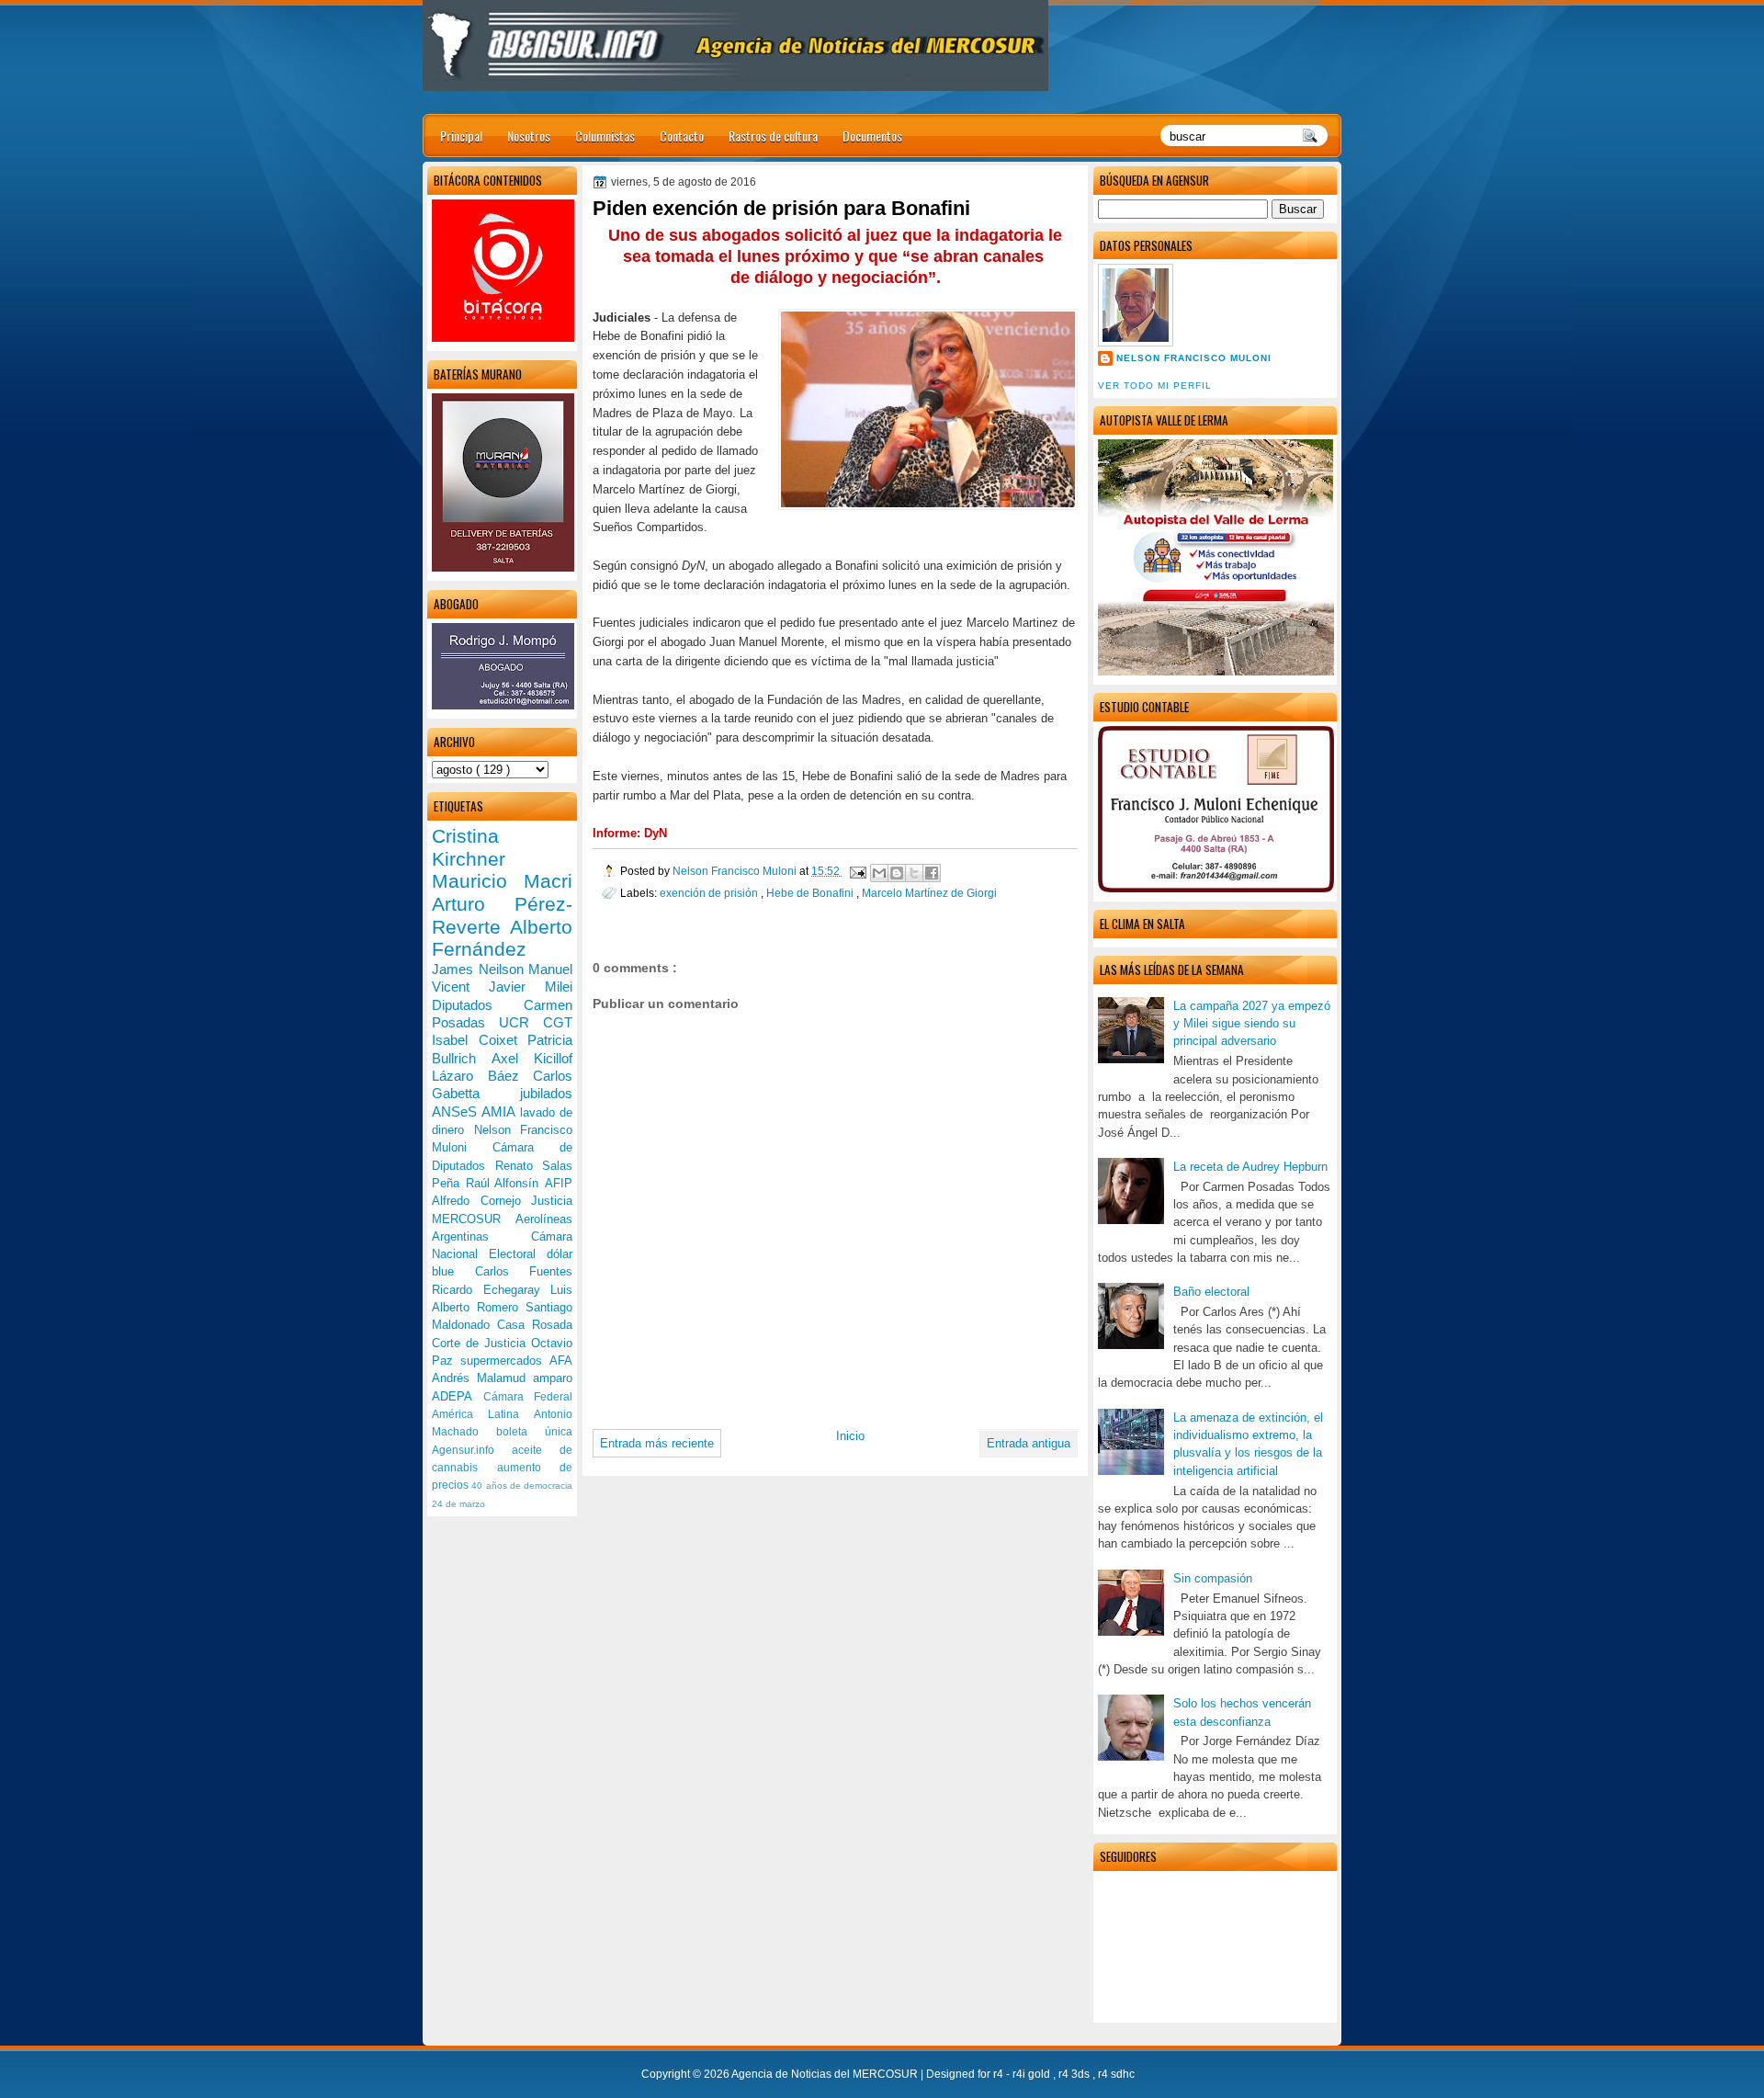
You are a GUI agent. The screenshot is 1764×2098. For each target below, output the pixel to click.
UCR (521, 1022)
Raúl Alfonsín (505, 1183)
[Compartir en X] (914, 873)
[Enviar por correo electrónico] (879, 873)
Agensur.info (472, 1450)
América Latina (483, 1414)
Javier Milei (531, 987)
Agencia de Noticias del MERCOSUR (826, 2074)
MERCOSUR (474, 1219)
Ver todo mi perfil (1155, 386)
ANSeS (457, 1111)
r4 (1000, 2074)
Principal (461, 136)
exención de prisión (710, 893)
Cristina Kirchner (469, 847)
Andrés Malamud (482, 1378)
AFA (561, 1361)
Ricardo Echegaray (491, 1290)
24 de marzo (458, 1504)
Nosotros (529, 136)
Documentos (872, 136)
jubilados (546, 1093)
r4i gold (1033, 2074)
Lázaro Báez (482, 1076)
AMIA (500, 1111)
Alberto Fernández (502, 938)
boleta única (534, 1432)
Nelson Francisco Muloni (1194, 358)
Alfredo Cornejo (481, 1201)
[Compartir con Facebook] (932, 873)
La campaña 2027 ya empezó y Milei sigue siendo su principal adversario (1252, 1024)
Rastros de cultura (773, 136)
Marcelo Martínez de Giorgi (929, 893)
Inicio (850, 1436)
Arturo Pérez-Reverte (502, 915)
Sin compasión (1213, 1578)
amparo (553, 1378)
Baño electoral (1211, 1292)
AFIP (559, 1183)
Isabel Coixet (480, 1040)
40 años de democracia (522, 1486)
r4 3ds (1075, 2074)
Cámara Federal (528, 1397)
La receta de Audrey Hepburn (1250, 1167)
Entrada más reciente (657, 1443)
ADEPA (458, 1396)
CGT (558, 1022)
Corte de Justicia (481, 1343)
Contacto (682, 136)
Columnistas (605, 136)
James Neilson (480, 969)
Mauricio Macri (502, 881)
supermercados (505, 1361)
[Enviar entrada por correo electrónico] (857, 871)
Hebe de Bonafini (811, 893)
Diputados (478, 1005)
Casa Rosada (535, 1325)
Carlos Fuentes (524, 1271)
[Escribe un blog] (897, 873)
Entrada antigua (1029, 1443)
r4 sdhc (1116, 2074)
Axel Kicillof (532, 1058)
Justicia (552, 1201)
